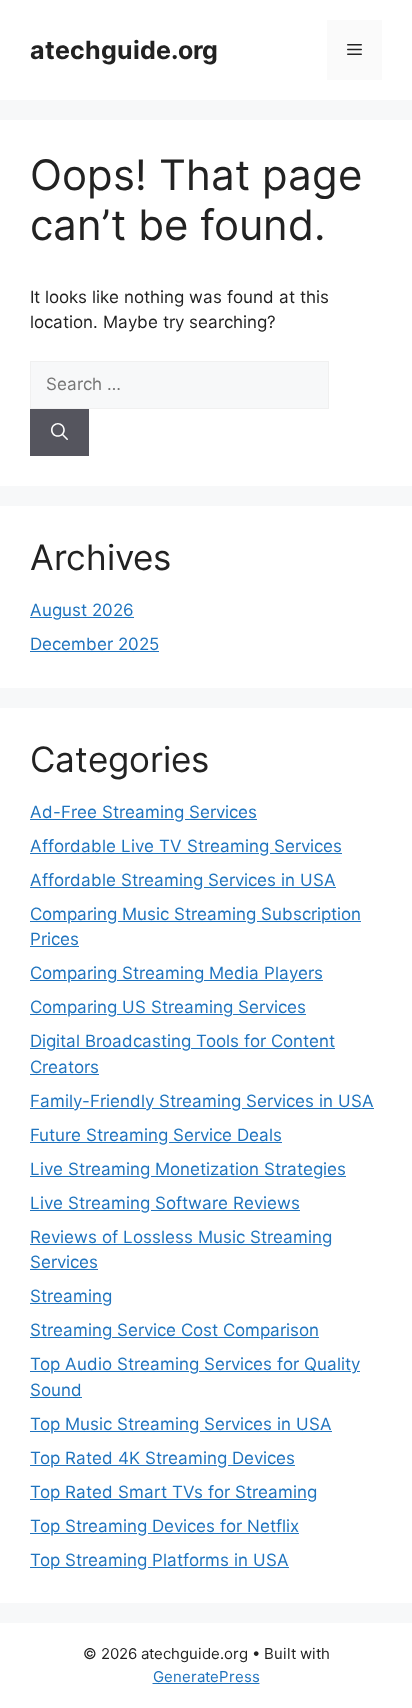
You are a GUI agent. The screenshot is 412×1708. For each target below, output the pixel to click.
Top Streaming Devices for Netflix (164, 1526)
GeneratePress (206, 1676)
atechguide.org (124, 50)
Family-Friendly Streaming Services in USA (202, 1101)
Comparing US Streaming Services (168, 1007)
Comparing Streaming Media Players (176, 973)
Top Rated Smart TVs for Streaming (173, 1492)
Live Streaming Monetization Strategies (188, 1169)
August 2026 (82, 610)
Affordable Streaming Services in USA (183, 880)
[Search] (59, 433)
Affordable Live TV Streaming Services (186, 846)
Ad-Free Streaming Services (143, 812)
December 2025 (94, 644)
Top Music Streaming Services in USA (181, 1424)
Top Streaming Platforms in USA (159, 1560)
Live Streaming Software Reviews (165, 1203)
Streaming (71, 1296)
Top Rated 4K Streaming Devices (162, 1458)
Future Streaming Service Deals (156, 1135)
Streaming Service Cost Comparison (174, 1330)
